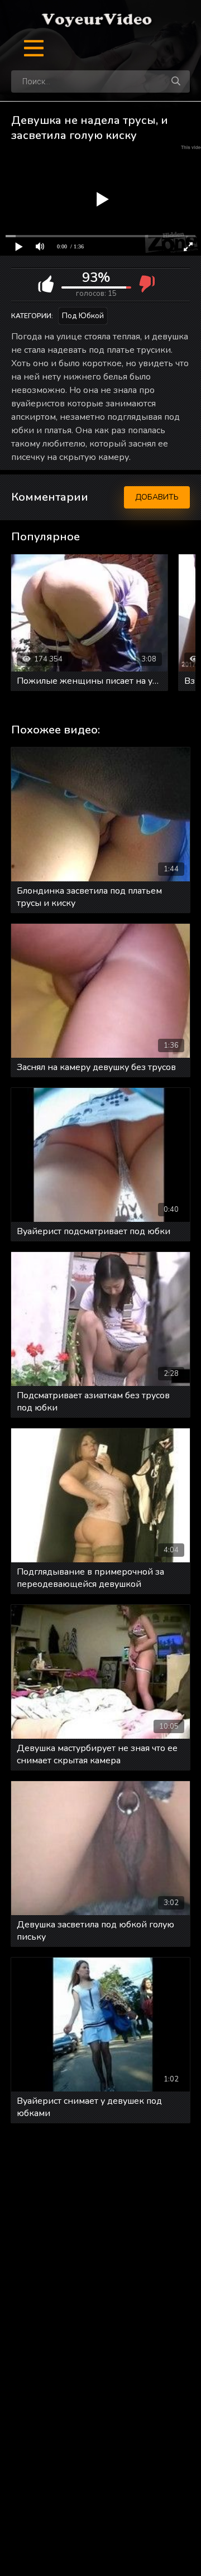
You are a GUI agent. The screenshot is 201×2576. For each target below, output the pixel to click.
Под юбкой (83, 316)
